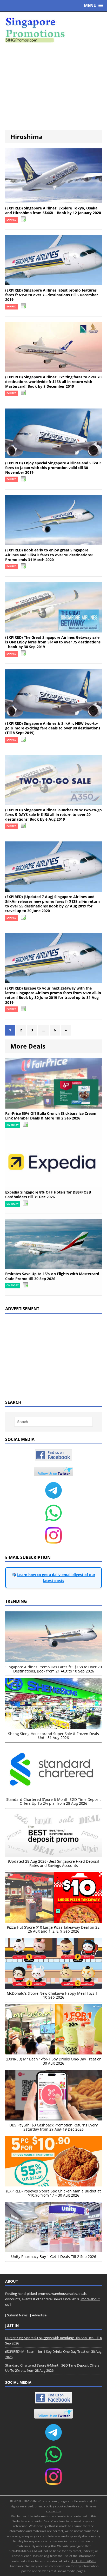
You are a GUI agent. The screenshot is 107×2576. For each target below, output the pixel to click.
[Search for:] (54, 1422)
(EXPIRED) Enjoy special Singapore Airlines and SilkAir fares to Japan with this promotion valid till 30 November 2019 (53, 468)
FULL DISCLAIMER (83, 2561)
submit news (87, 2506)
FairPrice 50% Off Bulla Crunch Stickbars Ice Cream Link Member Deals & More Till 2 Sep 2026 (51, 1116)
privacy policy (44, 2506)
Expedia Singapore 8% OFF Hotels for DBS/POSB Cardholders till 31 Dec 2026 (48, 1194)
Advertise (39, 2315)
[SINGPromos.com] (53, 30)
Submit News (17, 2315)
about (59, 2506)
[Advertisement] (53, 86)
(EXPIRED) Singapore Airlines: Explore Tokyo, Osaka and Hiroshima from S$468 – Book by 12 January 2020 (53, 210)
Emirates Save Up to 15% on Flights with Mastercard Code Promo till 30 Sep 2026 (52, 1276)
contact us (54, 2511)
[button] (93, 6)
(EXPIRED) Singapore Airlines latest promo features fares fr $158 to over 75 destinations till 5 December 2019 (52, 295)
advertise (71, 2506)
